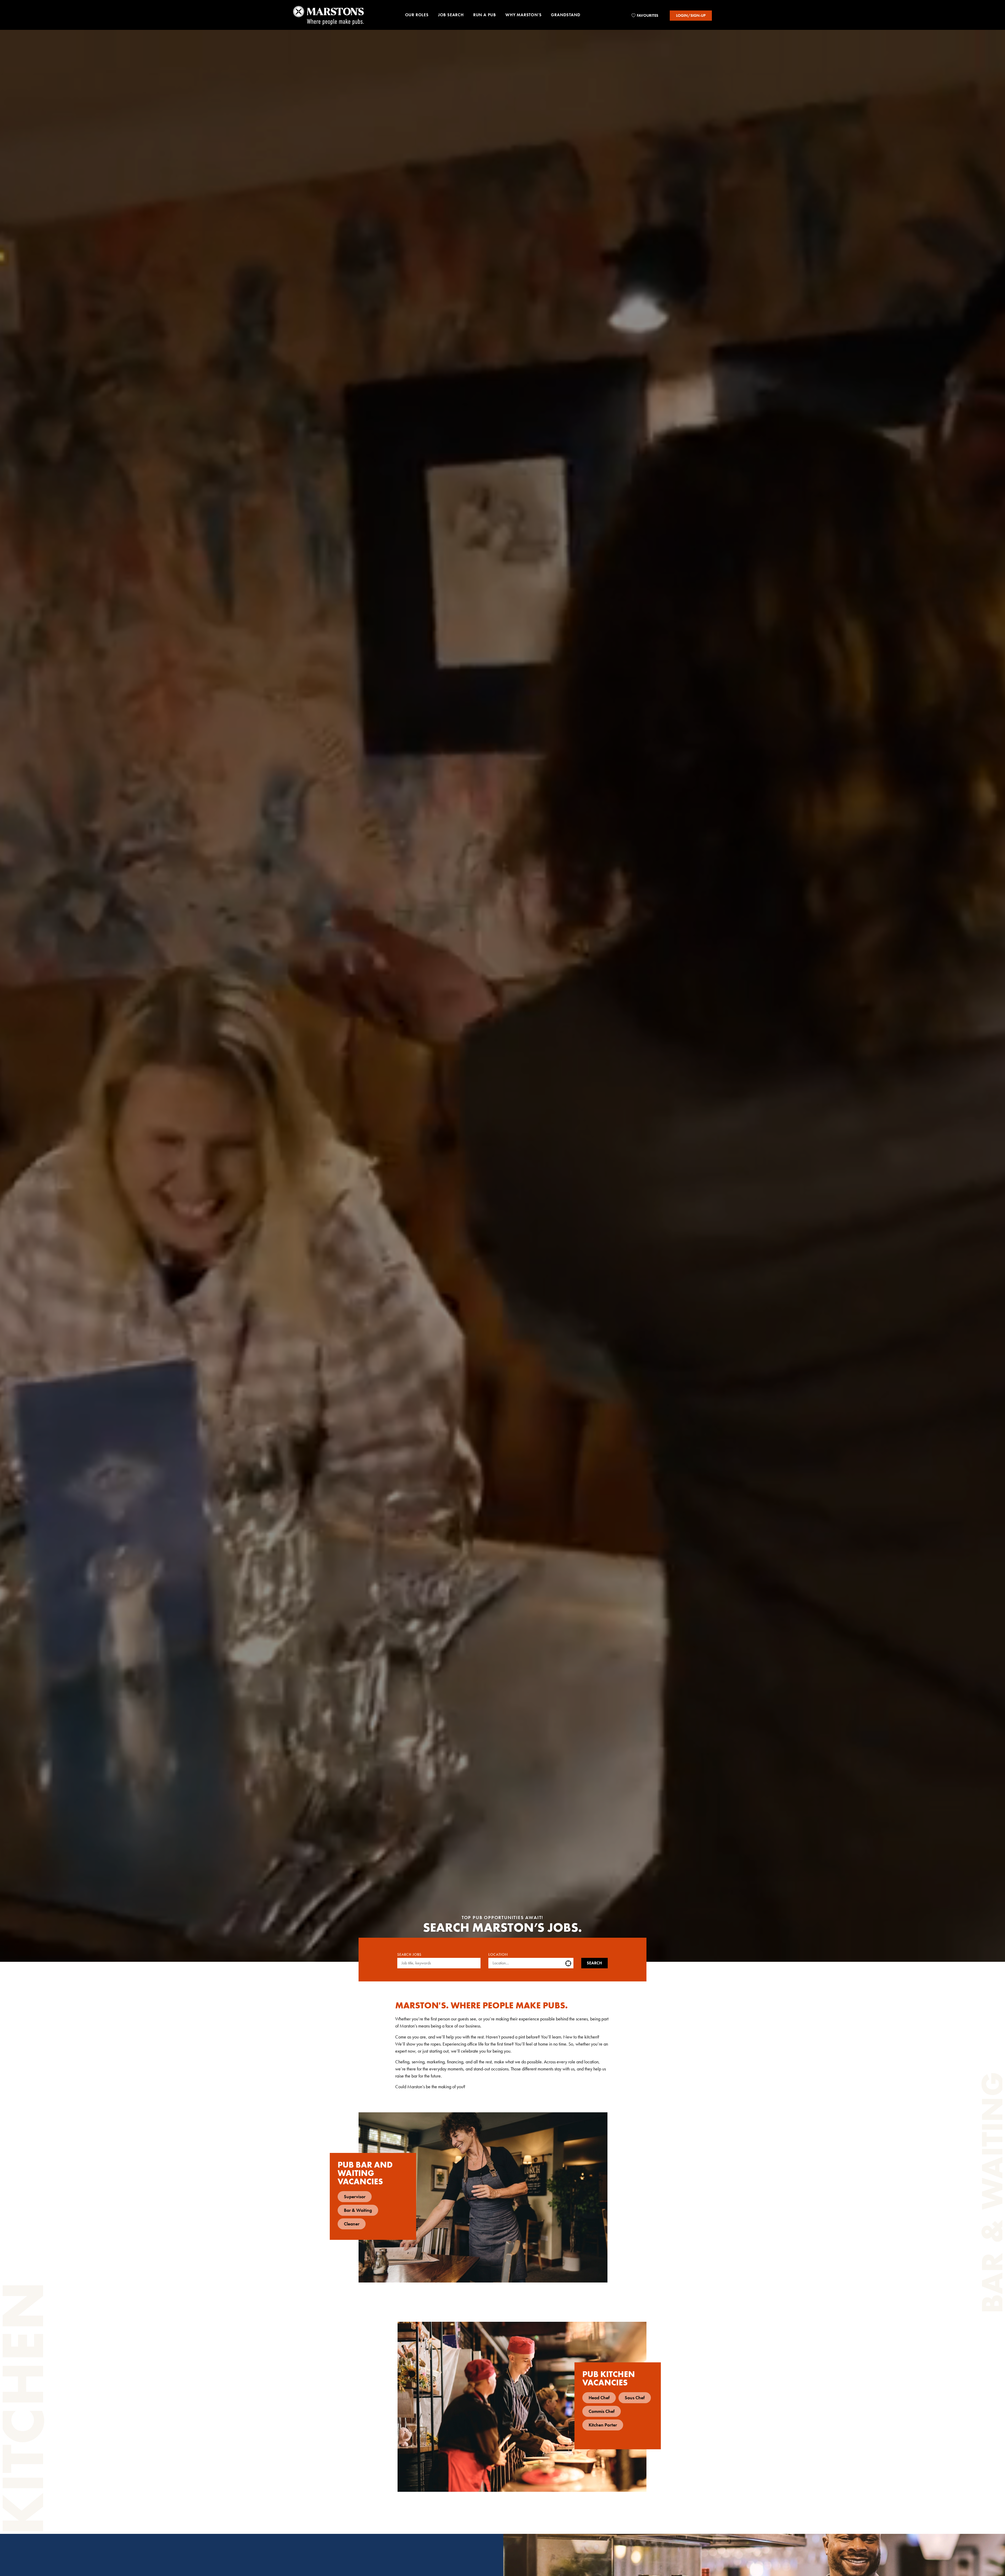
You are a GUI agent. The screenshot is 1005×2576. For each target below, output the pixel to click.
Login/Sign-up (691, 15)
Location (498, 1955)
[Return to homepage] (328, 15)
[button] (417, 16)
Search (594, 1963)
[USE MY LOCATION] (569, 1963)
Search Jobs (409, 1955)
